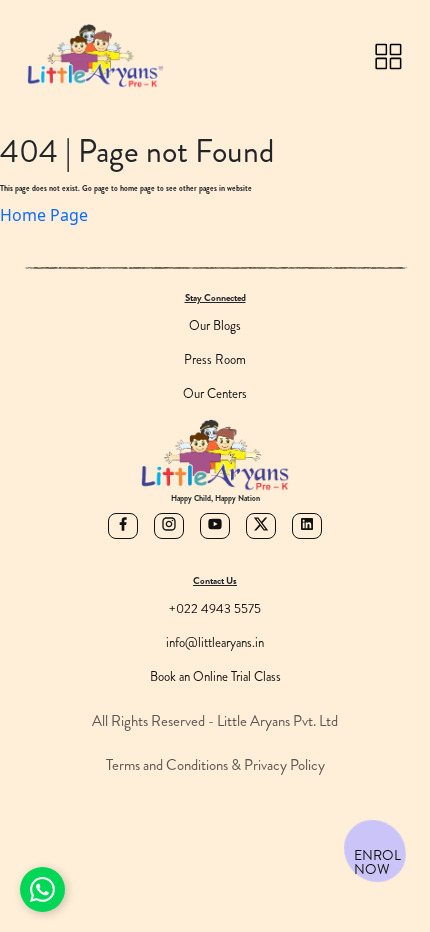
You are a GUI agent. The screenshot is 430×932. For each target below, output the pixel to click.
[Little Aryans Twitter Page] (261, 526)
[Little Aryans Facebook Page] (123, 526)
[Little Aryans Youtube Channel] (215, 526)
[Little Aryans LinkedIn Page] (307, 526)
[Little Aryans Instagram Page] (169, 526)
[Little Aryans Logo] (95, 56)
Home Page (44, 215)
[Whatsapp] (42, 889)
